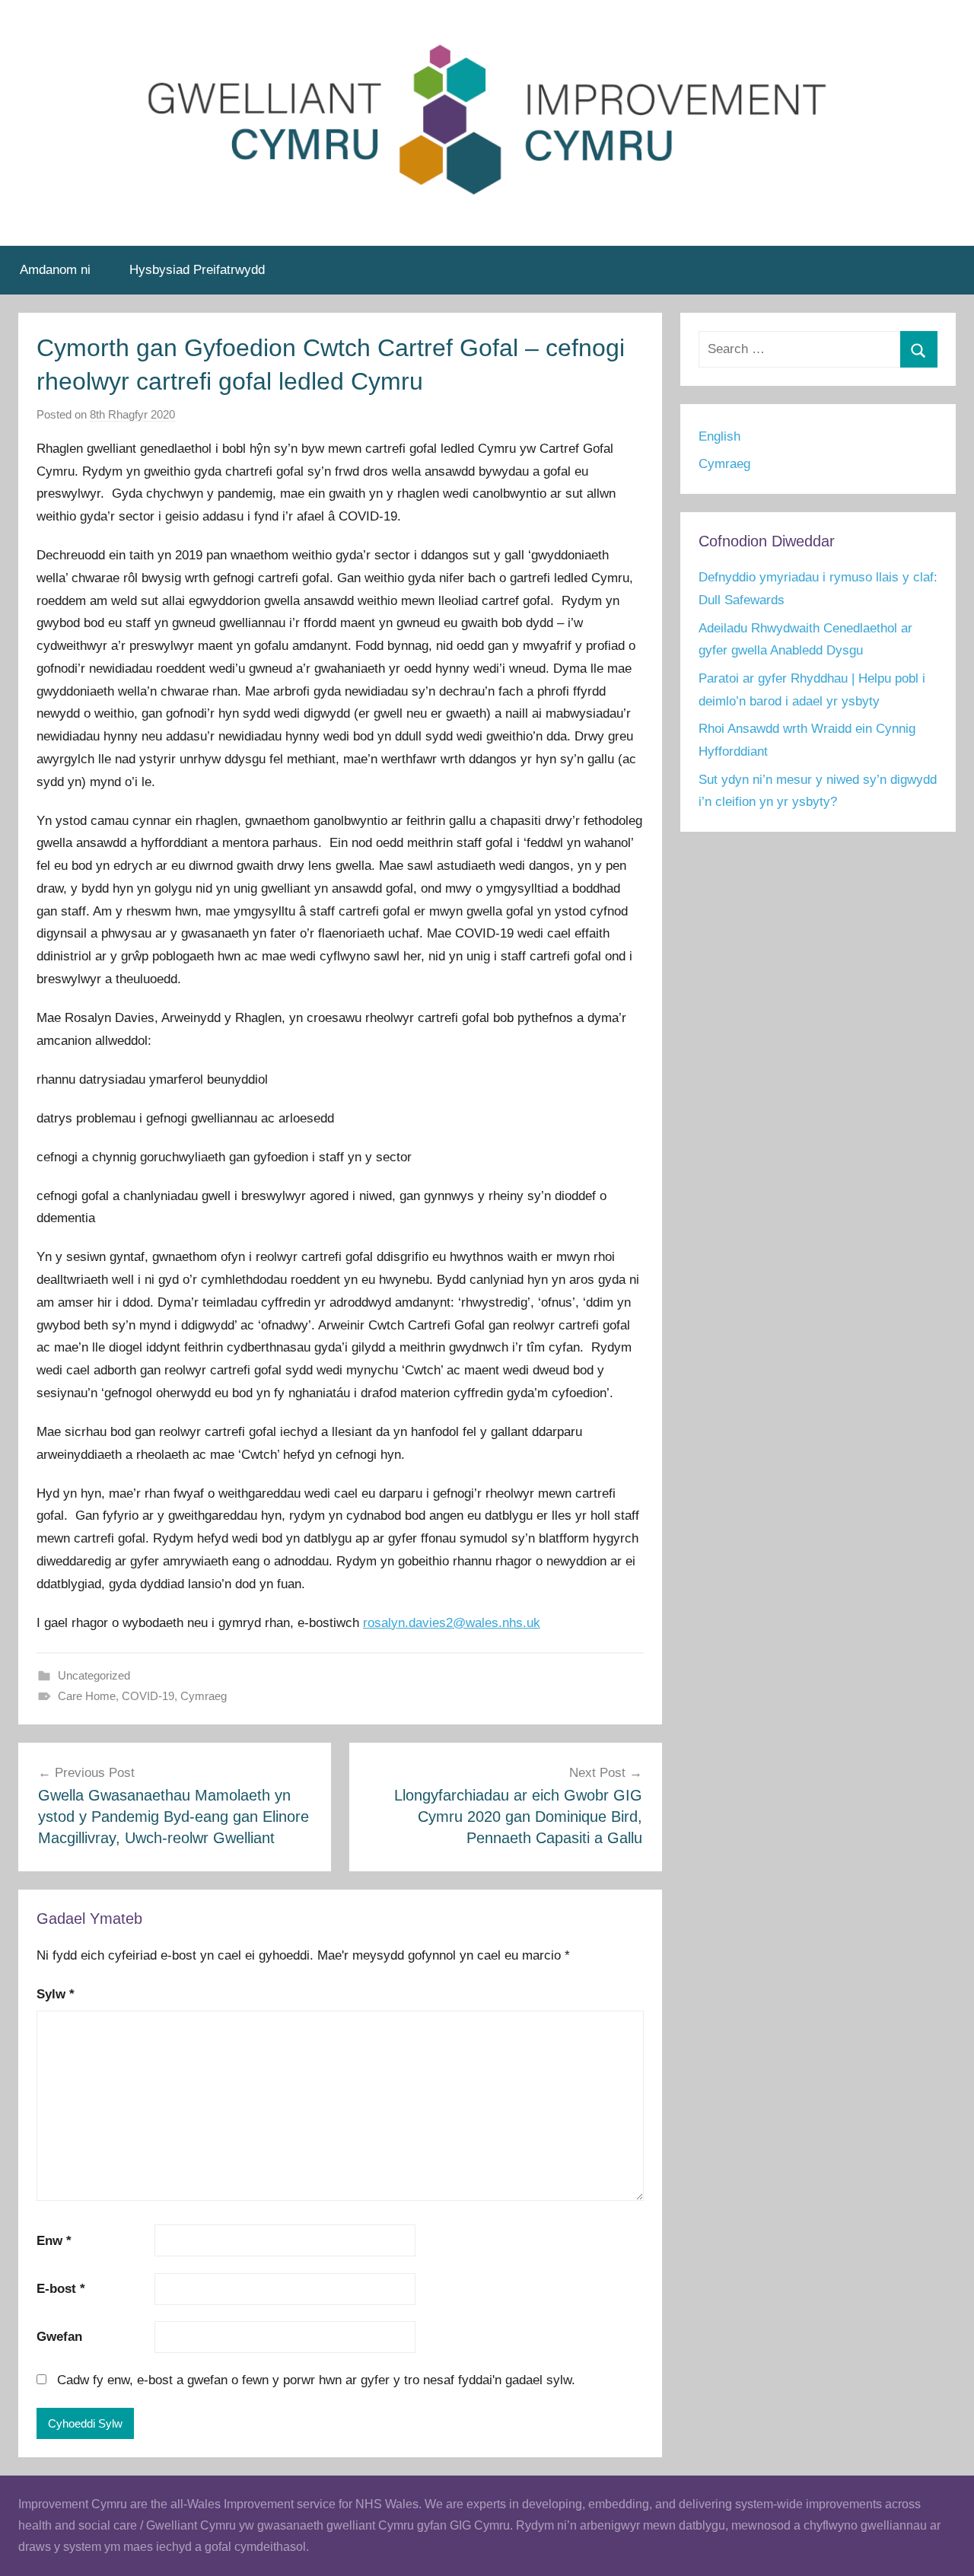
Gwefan (59, 2337)
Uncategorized (94, 1675)
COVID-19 (148, 1696)
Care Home (87, 1696)
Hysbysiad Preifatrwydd (197, 270)
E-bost (61, 2289)
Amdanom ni (55, 270)
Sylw (56, 1994)
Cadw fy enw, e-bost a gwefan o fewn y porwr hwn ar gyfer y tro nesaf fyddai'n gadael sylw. (316, 2380)
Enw (54, 2241)
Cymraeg (204, 1696)
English (719, 436)
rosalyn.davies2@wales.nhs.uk (452, 1623)
